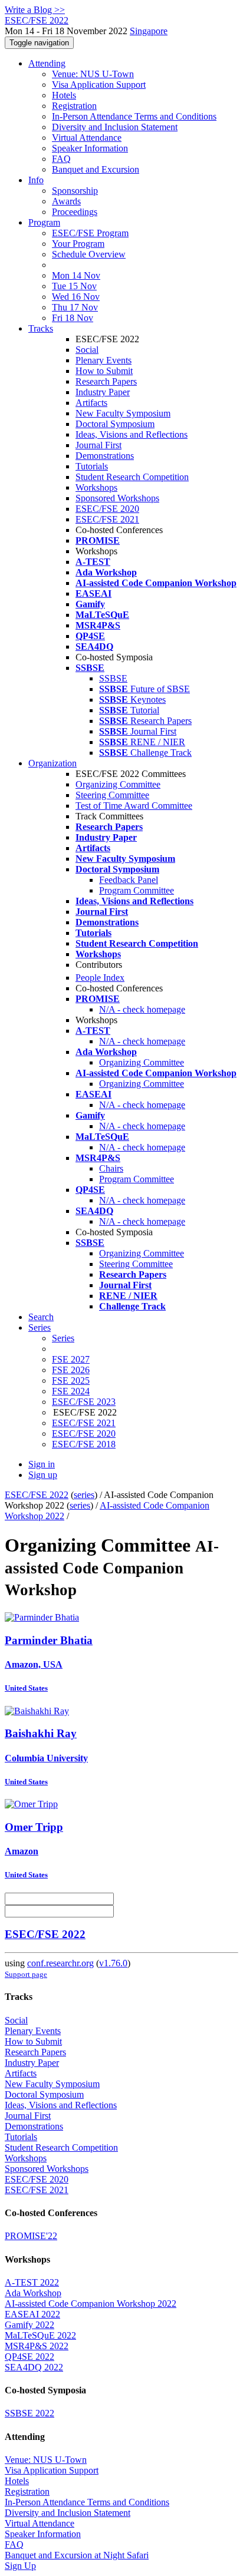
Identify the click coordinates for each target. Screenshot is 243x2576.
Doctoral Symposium (115, 424)
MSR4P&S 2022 (37, 2346)
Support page (26, 1974)
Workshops (96, 487)
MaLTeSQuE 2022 (40, 2335)
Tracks (41, 328)
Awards (66, 201)
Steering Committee (112, 795)
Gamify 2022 (29, 2325)
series (84, 1495)
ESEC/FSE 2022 (37, 1495)
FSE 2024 (71, 1391)
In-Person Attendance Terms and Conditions (134, 116)
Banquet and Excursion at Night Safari (77, 2555)
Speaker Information (90, 148)
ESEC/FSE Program (90, 233)
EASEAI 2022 (32, 2314)
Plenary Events (104, 360)
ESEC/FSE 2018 (84, 1444)
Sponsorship (75, 191)
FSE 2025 (71, 1380)
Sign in (42, 1464)
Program (44, 222)
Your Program (78, 244)
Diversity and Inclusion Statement (115, 127)
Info (36, 180)
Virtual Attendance (87, 138)
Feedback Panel (129, 880)
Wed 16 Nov (76, 297)
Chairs (111, 1168)
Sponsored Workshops (117, 498)
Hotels (64, 95)
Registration (74, 106)
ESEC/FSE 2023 (84, 1402)
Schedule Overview (89, 254)
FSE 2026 (71, 1370)
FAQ (61, 159)
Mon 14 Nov (76, 275)
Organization (52, 763)
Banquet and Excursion (96, 169)
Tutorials (92, 466)
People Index (100, 978)
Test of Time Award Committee (134, 806)
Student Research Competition (132, 477)
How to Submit (104, 371)
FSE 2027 (71, 1359)
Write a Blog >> (35, 10)
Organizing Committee (118, 784)
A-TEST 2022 (32, 2282)
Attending (47, 63)
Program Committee (137, 890)
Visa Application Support (99, 85)
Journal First (98, 445)
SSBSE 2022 (29, 2413)
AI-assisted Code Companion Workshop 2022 (91, 2304)
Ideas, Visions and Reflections (132, 434)
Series (63, 1338)
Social (87, 350)
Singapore (149, 31)
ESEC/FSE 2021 (107, 519)
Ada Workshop (33, 2293)
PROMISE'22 (31, 2236)
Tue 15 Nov (74, 286)
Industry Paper (103, 392)
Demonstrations (105, 456)
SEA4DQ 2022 (34, 2367)
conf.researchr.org (60, 1963)
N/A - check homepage (142, 1009)
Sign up (43, 1475)
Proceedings (75, 212)
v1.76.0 (113, 1963)
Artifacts (91, 403)
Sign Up (20, 2566)
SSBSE (113, 678)
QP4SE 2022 (29, 2357)
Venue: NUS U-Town (93, 74)
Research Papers (106, 381)
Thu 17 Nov (75, 307)
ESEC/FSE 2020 (107, 509)
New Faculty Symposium (123, 413)
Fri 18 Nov (73, 318)
